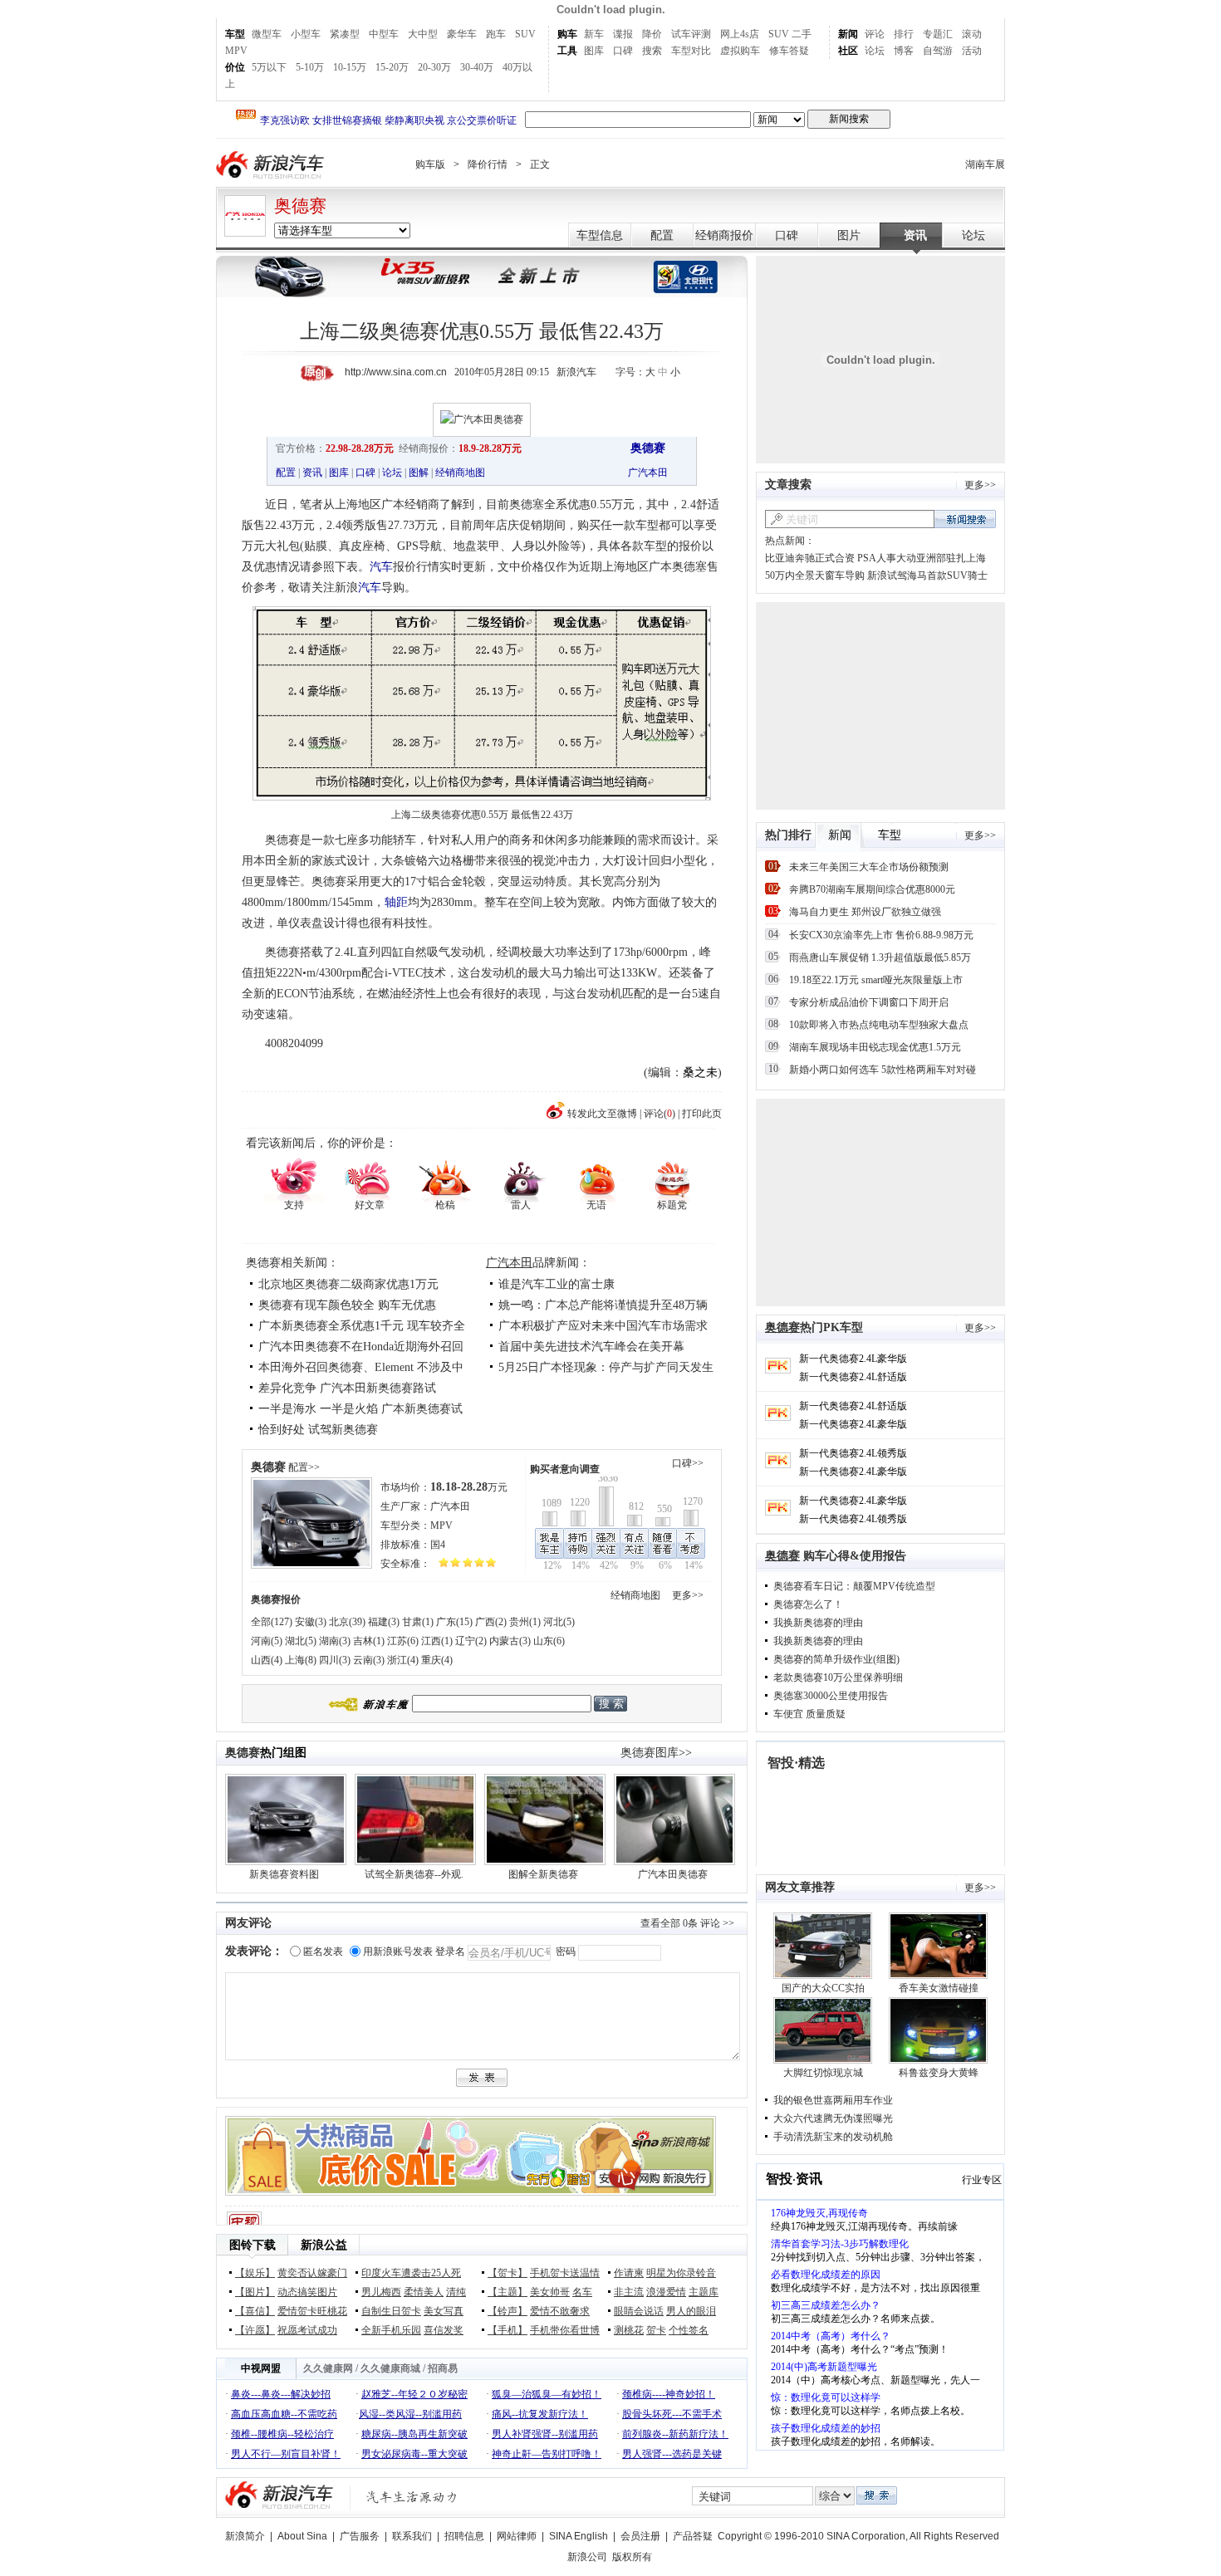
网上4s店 (740, 34)
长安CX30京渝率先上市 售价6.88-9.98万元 (881, 935)
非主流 (629, 2292)
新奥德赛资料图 (284, 1874)
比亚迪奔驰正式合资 (810, 558)
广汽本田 (648, 473)
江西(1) (437, 1641)
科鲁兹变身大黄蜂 (939, 2073)
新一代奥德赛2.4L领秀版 (853, 1453)
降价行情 (488, 164)
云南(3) (369, 1660)
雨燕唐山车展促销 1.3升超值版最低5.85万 (880, 957)
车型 (235, 34)
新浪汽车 (272, 165)
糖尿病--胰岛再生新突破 (414, 2434)
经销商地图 (460, 473)
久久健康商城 (390, 2368)
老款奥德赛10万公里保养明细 (838, 1677)
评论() (660, 1114)
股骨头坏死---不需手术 (672, 2414)
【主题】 (508, 2292)
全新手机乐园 (391, 2330)
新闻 (848, 34)
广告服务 (360, 2536)
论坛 (875, 51)
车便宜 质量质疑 (809, 1714)
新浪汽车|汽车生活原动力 (412, 2497)
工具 (567, 51)
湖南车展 (985, 164)
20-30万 (434, 67)
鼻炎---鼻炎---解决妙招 (281, 2394)
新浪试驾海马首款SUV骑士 (927, 575)
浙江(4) (403, 1660)
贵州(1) (525, 1622)
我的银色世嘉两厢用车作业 (833, 2100)
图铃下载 (253, 2245)
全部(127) (272, 1622)
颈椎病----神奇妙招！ (669, 2394)
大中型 (423, 34)
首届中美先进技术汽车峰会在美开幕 (591, 1347)
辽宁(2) (471, 1641)
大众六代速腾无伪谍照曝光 (833, 2118)
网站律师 (517, 2536)
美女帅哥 (550, 2292)
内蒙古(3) (510, 1641)
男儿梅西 (381, 2292)
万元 (469, 1487)
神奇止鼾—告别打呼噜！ (547, 2454)
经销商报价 (724, 235)
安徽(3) (311, 1622)
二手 (802, 34)
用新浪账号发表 (398, 1952)
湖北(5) (301, 1641)
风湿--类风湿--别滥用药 (410, 2414)
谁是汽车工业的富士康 (557, 1284)
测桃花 (629, 2330)
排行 (904, 34)
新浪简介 (245, 2536)
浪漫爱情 (666, 2292)
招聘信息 (464, 2536)
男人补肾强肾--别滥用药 (545, 2434)
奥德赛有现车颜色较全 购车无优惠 (347, 1305)
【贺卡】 (508, 2273)
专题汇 (938, 34)
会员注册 (640, 2536)
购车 (567, 34)
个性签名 (689, 2330)
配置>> (304, 1467)
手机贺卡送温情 (565, 2273)
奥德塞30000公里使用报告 (831, 1696)
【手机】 (508, 2330)
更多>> (688, 1595)
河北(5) (559, 1622)
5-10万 (310, 67)
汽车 (381, 567)
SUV (525, 34)
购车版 (430, 164)
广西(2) (491, 1622)
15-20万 (392, 67)
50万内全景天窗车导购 (815, 575)
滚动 (972, 34)
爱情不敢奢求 (560, 2311)
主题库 (704, 2292)
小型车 (306, 34)
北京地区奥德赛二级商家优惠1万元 (348, 1284)
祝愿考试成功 (307, 2330)
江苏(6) (403, 1641)
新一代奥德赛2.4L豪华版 (853, 1359)
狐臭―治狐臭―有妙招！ (547, 2394)
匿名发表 (323, 1952)
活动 (972, 51)
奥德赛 (300, 206)
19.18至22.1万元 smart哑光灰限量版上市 (876, 980)
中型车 (384, 34)
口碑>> (688, 1463)
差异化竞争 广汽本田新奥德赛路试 (347, 1388)
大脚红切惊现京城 (823, 2073)
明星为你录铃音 (681, 2273)
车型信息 (600, 235)
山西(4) (267, 1660)
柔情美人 (424, 2292)
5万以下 (269, 67)
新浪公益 (324, 2245)
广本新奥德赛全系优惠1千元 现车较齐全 (362, 1326)
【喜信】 (255, 2311)
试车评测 (691, 34)
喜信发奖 (444, 2330)
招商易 (443, 2368)
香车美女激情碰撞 (939, 1988)
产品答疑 (693, 2536)
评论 (875, 34)
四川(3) (335, 1660)
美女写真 (444, 2311)
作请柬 (629, 2273)
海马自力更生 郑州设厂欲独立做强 (865, 912)
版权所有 (632, 2557)
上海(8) (301, 1660)
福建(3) (384, 1622)
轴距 (396, 902)
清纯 (456, 2292)
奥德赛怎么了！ (808, 1604)
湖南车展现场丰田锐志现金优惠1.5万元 (875, 1047)
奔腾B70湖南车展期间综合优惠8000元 (872, 889)
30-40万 (477, 67)
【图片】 (255, 2292)
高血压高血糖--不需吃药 (284, 2414)
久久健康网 (328, 2368)
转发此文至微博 (602, 1114)
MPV (236, 51)
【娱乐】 (255, 2273)
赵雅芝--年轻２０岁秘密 (414, 2394)
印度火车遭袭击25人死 (411, 2273)
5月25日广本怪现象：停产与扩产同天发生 (606, 1367)
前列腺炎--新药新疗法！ (675, 2434)
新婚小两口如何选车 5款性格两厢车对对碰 (883, 1070)
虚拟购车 (740, 51)
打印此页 (702, 1114)
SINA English (579, 2536)
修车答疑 (789, 51)
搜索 (652, 51)
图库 (594, 51)
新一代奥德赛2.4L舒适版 (853, 1377)
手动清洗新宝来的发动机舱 (833, 2137)
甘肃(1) (418, 1622)
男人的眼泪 (691, 2311)
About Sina (302, 2536)
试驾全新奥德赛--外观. (414, 1874)
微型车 (267, 34)
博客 (904, 51)
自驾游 (938, 51)
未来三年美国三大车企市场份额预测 (869, 867)
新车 (594, 34)
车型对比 (691, 51)
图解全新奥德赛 (543, 1874)
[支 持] (294, 1179)
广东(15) (454, 1622)
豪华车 (462, 34)
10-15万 (350, 67)
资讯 (915, 235)
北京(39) (347, 1622)
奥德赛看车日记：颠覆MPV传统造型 (854, 1586)
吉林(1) (369, 1641)
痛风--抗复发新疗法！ (540, 2414)
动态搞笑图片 (307, 2292)
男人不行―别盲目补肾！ (286, 2454)
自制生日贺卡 (391, 2311)
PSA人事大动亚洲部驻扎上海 (922, 558)
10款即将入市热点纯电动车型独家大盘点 (879, 1025)
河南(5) (267, 1641)
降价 (652, 34)
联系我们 (412, 2536)
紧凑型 (345, 34)
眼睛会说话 (639, 2311)
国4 (438, 1545)
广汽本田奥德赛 (673, 1874)
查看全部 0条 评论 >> (687, 1923)
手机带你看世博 (565, 2330)
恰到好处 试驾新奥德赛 (318, 1430)
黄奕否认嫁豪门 (312, 2273)
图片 (849, 235)
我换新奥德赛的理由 (818, 1623)
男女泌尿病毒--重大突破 (414, 2454)
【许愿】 (255, 2330)
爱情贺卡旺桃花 (312, 2311)
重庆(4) (437, 1660)
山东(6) (549, 1641)
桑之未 (700, 1073)
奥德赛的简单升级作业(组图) (836, 1659)
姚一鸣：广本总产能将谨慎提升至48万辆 (603, 1305)
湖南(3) (335, 1641)
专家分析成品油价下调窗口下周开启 (869, 1002)
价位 (235, 67)
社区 (848, 51)
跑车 (496, 34)
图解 (419, 473)
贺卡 (656, 2330)
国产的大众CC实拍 (823, 1988)
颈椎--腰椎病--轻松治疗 (282, 2434)
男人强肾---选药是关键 (672, 2454)
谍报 (623, 34)
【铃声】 (508, 2311)
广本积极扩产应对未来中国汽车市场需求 (603, 1326)
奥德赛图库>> (656, 1753)
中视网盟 (261, 2368)
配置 (662, 235)
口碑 (623, 51)
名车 (582, 2292)
